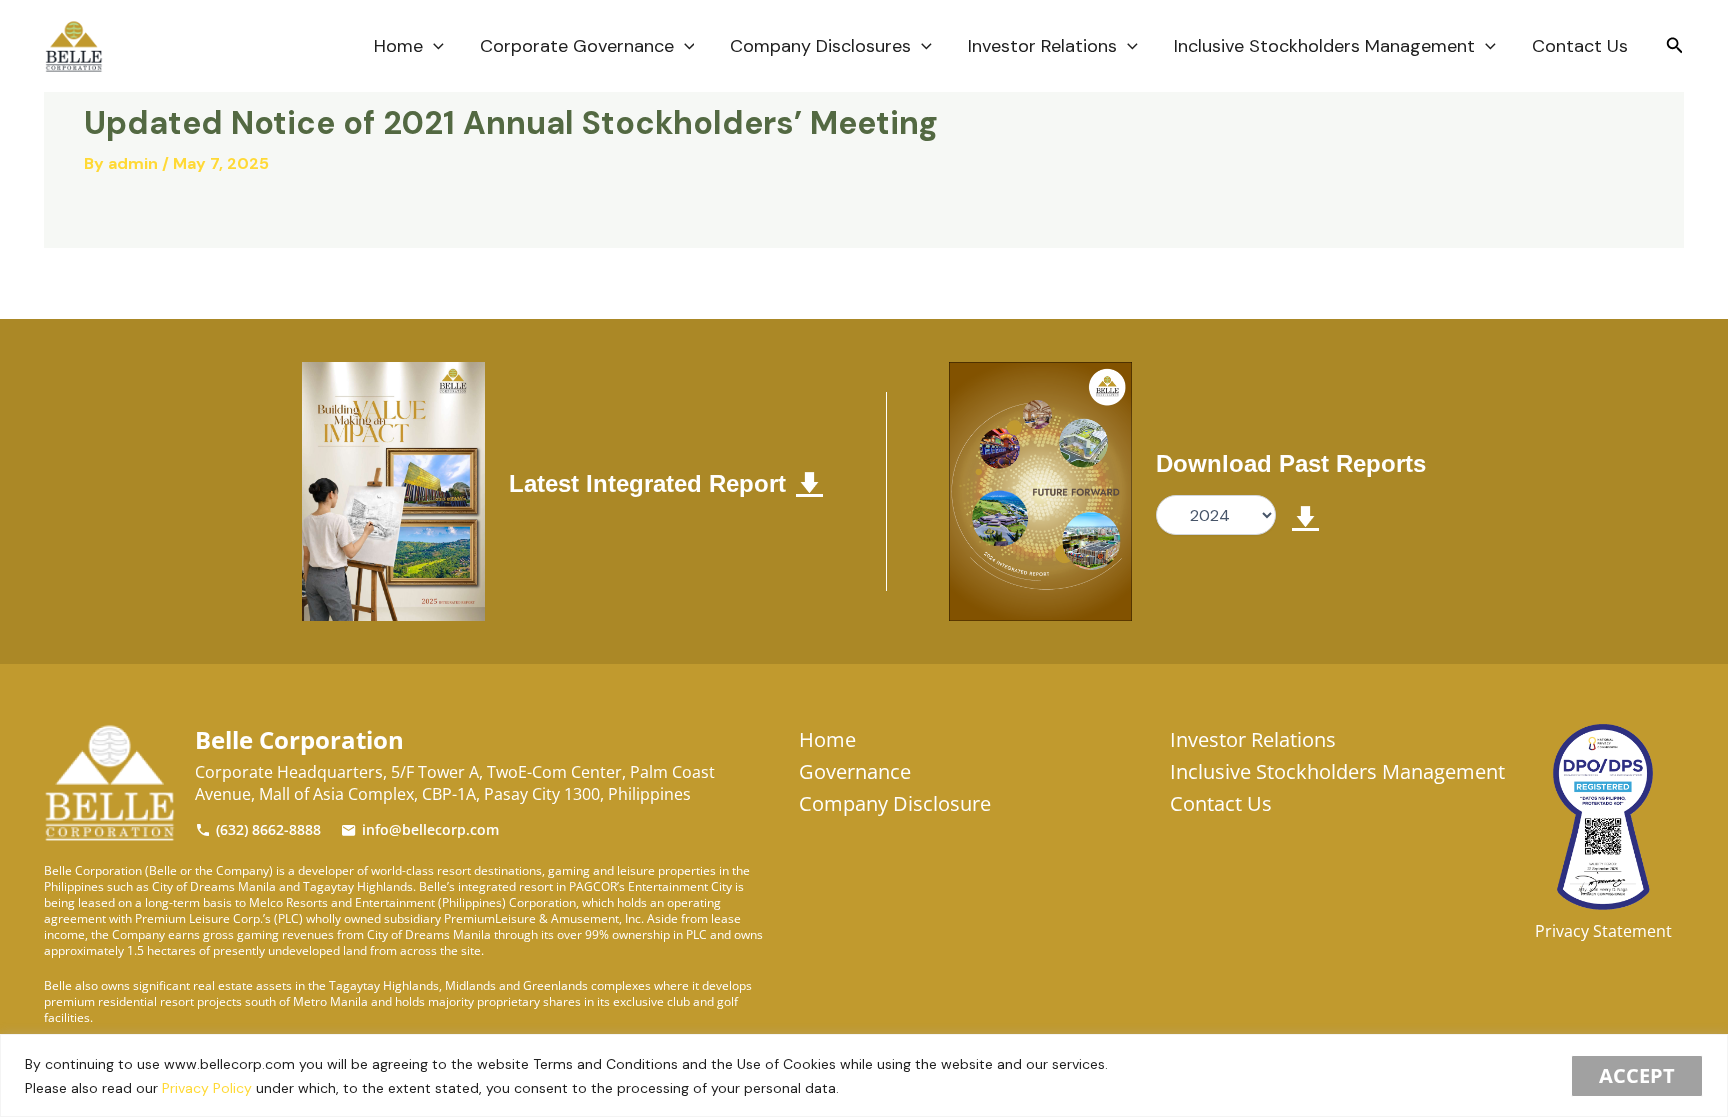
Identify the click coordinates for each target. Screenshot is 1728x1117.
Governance (855, 771)
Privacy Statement (1603, 931)
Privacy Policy (207, 1088)
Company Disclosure (895, 803)
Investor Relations (1042, 46)
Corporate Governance (577, 46)
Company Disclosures (820, 46)
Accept (1637, 1075)
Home (398, 46)
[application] (433, 46)
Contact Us (1580, 46)
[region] (864, 1075)
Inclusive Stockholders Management (1324, 46)
